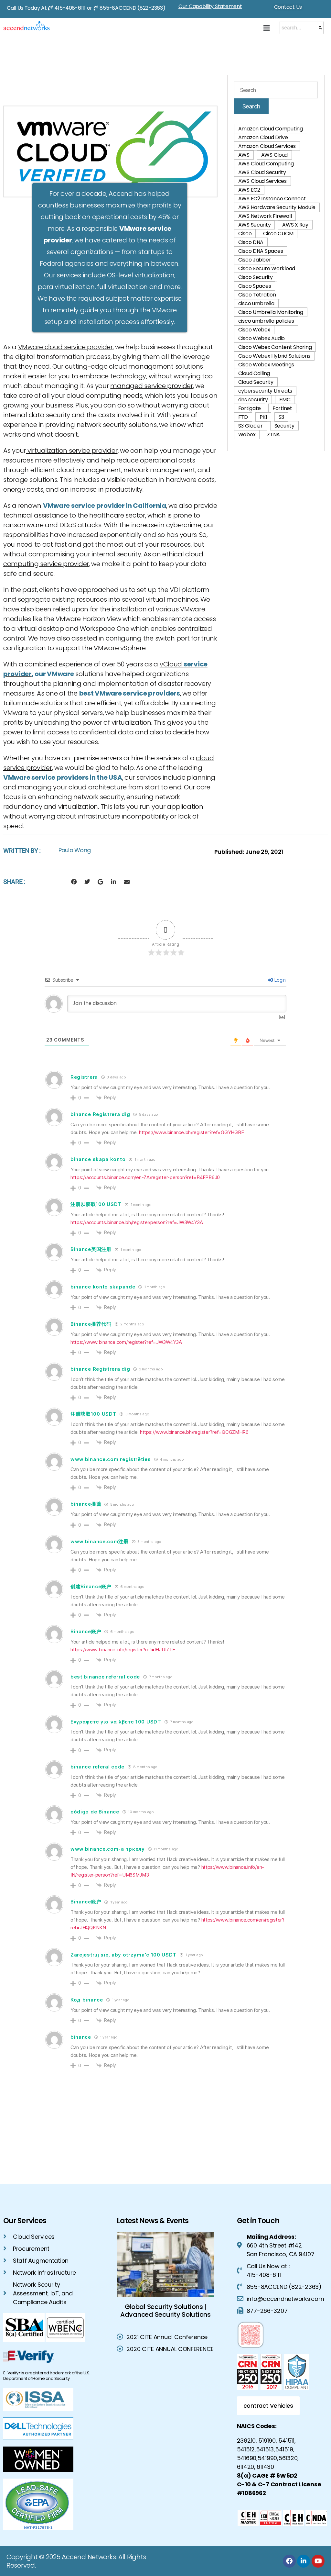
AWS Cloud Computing (266, 164)
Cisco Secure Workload (267, 268)
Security (284, 426)
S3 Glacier (251, 426)
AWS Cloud (275, 155)
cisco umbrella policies (266, 321)
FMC (285, 400)
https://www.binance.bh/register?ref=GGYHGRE (191, 1132)
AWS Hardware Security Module (277, 207)
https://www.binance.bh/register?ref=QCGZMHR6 (194, 1432)
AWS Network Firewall (265, 216)
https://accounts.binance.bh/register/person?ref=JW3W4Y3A (137, 1222)
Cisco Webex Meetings (266, 365)
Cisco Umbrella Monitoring (271, 312)
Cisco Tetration (257, 295)
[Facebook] (289, 2561)
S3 (281, 417)
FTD (243, 417)
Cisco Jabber (255, 260)
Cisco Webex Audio (262, 338)
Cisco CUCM (278, 234)
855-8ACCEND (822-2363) (132, 8)
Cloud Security (256, 382)
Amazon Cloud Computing (271, 129)
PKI (263, 417)
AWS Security (255, 225)
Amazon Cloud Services (267, 146)
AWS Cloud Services (262, 181)
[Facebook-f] (74, 882)
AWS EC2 (249, 190)
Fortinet (282, 408)
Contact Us (288, 7)
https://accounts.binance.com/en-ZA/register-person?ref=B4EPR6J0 (145, 1177)
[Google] (100, 882)
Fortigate (250, 408)
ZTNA (273, 435)
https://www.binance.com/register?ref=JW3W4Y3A (126, 1342)
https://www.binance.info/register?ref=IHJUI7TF (123, 1650)
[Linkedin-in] (113, 882)
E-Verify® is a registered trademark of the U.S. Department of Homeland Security (47, 2376)
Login (280, 980)
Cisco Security (256, 277)
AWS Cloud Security (262, 172)
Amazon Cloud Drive (263, 137)
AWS (244, 155)
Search (251, 106)
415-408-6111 (70, 8)
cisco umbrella (256, 303)
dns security (253, 400)
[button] (266, 28)
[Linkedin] (304, 2561)
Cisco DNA (251, 242)
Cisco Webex (254, 330)
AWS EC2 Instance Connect (272, 199)
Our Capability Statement (210, 6)
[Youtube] (318, 2561)
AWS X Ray (295, 225)
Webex (247, 435)
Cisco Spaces (255, 286)
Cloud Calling (254, 373)
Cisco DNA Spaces (261, 251)
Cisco (245, 234)
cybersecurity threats (265, 391)
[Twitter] (87, 882)
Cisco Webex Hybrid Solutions (274, 356)
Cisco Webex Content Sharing (275, 347)
